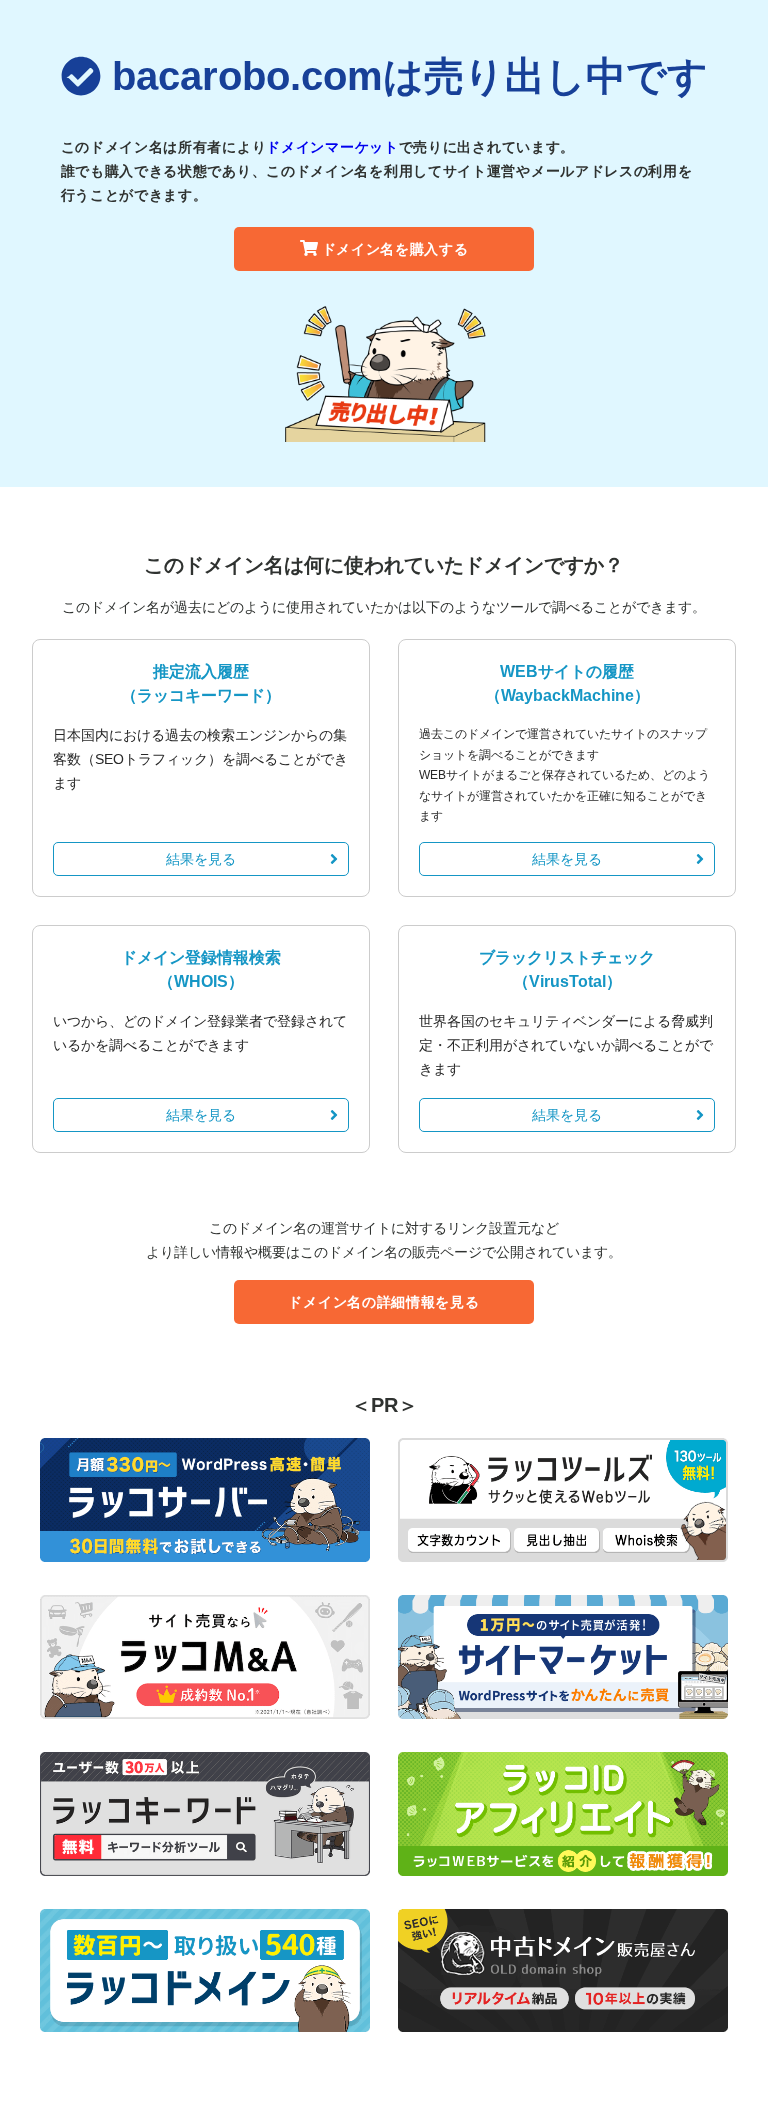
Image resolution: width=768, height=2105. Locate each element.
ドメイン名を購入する (395, 249)
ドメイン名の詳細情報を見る (383, 1302)
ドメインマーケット (332, 147)
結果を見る (201, 859)
